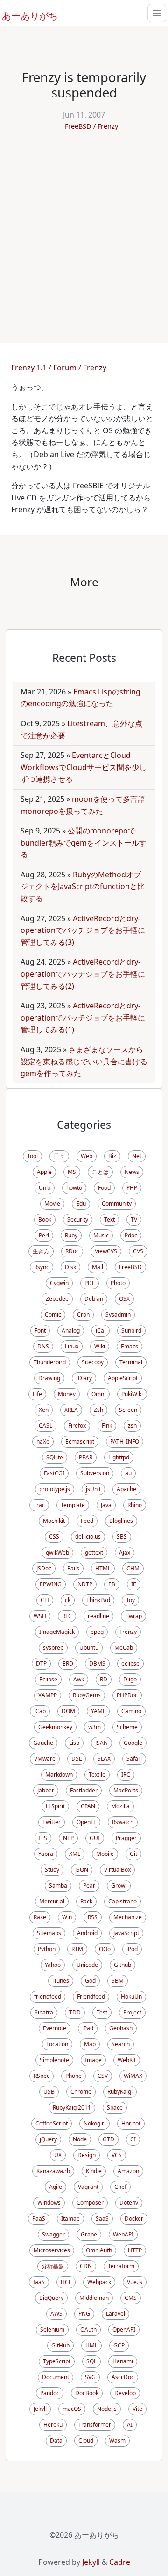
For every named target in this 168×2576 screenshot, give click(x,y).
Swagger (53, 2234)
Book (45, 1219)
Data (56, 2441)
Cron (83, 1315)
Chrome (81, 2092)
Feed (87, 1521)
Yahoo (53, 1965)
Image (93, 2060)
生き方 (41, 1251)
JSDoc (44, 1568)
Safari (134, 1759)
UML (91, 2345)
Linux (72, 1346)
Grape (89, 2234)
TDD (75, 2012)
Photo (118, 1283)
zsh (132, 1426)
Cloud (86, 2441)
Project (132, 2012)
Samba (58, 1885)
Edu (81, 1204)
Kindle (94, 2171)
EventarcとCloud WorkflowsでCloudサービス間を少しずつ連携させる (84, 767)
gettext (94, 1552)
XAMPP (48, 1695)
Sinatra (44, 2012)
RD (104, 1679)
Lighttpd (119, 1457)
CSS (54, 1537)
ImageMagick (57, 1632)
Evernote (55, 2028)
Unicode (87, 1965)
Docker (134, 2218)
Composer (90, 2203)
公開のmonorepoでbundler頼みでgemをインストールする (84, 843)
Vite (137, 2409)
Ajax (125, 1552)
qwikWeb (57, 1552)
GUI (95, 1838)
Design (87, 2155)
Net (137, 1156)
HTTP (135, 2250)
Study (52, 1870)
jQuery (48, 2139)
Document (56, 2377)
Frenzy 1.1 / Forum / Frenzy (59, 368)
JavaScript (126, 1933)
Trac (39, 1505)
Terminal (131, 1362)
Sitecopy (93, 1362)
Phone (73, 2076)
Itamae (70, 2218)
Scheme (127, 1727)
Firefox (77, 1426)
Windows (49, 2203)
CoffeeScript (52, 2123)
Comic (53, 1315)
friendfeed (48, 1996)
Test (102, 2012)
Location (57, 2044)
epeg (97, 1632)
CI (133, 2139)
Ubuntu (89, 1648)
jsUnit (93, 1489)
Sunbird (131, 1330)
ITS (43, 1838)
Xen (44, 1410)
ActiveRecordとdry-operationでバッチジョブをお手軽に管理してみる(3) (83, 930)
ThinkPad (98, 1600)
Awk (79, 1679)
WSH (40, 1616)
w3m (94, 1727)
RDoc (72, 1251)
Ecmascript (80, 1441)
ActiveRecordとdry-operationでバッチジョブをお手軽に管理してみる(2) (83, 974)
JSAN (101, 1743)
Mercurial (52, 1901)
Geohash (121, 2028)
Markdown (59, 1774)
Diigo (130, 1679)
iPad (88, 2028)
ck (68, 1600)
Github (122, 1965)
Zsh (98, 1410)
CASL (45, 1426)
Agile (56, 2187)
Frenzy (108, 126)
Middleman (94, 2298)
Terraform (121, 2266)
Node (80, 2139)
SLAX (104, 1759)
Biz (112, 1156)
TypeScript (57, 2361)
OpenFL (86, 1822)
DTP (41, 1663)
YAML (98, 1711)
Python (47, 1949)
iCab (40, 1711)
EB (112, 1584)
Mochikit (54, 1521)
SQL (91, 2361)
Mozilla (120, 1806)
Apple (44, 1172)
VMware (45, 1759)
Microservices (52, 2250)
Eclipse (48, 1679)
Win (67, 1917)
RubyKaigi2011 (72, 2107)
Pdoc (131, 1235)
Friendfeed (91, 1996)
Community (117, 1204)
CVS (138, 1251)
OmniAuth (99, 2250)
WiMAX (133, 2076)
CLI (45, 1600)
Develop (125, 2393)
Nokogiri (94, 2123)
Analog (71, 1330)
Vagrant (88, 2187)
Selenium (52, 2330)
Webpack (99, 2282)
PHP (132, 1188)
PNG (84, 2314)
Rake (40, 1917)
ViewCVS (106, 1251)
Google (133, 1743)
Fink (107, 1426)
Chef (120, 2187)
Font (40, 1330)
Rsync (42, 1267)
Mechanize (128, 1917)
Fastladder (84, 1790)
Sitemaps (49, 1933)
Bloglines (121, 1521)
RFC (67, 1616)
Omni (98, 1394)
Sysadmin (118, 1315)
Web (87, 1156)
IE (134, 1584)
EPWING (51, 1584)
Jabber (46, 1790)
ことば (100, 1172)
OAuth (88, 2330)
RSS (93, 1917)
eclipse (130, 1663)
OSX (124, 1299)
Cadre (120, 2562)
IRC (126, 1774)
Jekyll (40, 2409)
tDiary (84, 1378)
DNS (43, 1346)
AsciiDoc (123, 2377)
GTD (108, 2139)
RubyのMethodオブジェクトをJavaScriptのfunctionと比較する (83, 886)
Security (78, 1219)
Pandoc (50, 2393)
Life (37, 1394)
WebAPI (123, 2234)
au (128, 1473)
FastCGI (54, 1473)
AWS (56, 2314)
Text (109, 1219)
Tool (32, 1156)
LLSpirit (55, 1806)
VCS (117, 2155)
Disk (70, 1267)
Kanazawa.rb (53, 2171)
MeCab (124, 1648)
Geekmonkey (55, 1727)
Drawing (49, 1378)
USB (49, 2092)
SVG (90, 2377)
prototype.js (55, 1489)
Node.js (107, 2409)
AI (130, 2425)
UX (58, 2155)
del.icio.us (88, 1537)
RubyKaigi (120, 2092)
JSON (82, 1870)
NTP (68, 1838)
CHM (133, 1568)
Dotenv (129, 2203)
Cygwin (59, 1283)
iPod (132, 1949)
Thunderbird (50, 1362)
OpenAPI (124, 2330)
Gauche (43, 1743)
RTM (77, 1949)
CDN (86, 2266)
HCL (66, 2282)
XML (75, 1854)
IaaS (39, 2282)
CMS (131, 2298)
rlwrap (133, 1616)
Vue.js (135, 2282)
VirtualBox (117, 1870)
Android (87, 1933)
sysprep (53, 1648)
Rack (86, 1901)
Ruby (71, 1235)
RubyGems (87, 1695)
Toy (130, 1600)
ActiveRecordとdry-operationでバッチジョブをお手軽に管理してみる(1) (83, 1017)
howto (74, 1188)
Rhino (135, 1505)
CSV (103, 2076)
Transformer (95, 2425)
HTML (103, 1568)
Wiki (100, 1346)
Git (133, 1854)
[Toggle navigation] (157, 13)
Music (101, 1235)
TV (134, 1219)
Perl (44, 1235)
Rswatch (123, 1822)
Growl (119, 1885)
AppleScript (123, 1378)
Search (121, 2044)
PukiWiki (132, 1394)
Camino (131, 1711)
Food (104, 1188)
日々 (59, 1156)
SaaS (102, 2218)
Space (115, 2107)
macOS (72, 2409)
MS (72, 1172)
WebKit (127, 2060)
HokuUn (131, 1996)
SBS (122, 1537)
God (90, 1981)
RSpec (42, 2076)
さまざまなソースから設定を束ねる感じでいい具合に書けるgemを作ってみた (84, 1061)
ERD (68, 1663)
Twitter (52, 1822)
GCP (119, 2345)
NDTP (85, 1584)
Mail (98, 1267)
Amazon (128, 2171)
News (132, 1172)
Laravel (115, 2314)
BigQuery (51, 2298)
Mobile (105, 1854)
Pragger (126, 1838)
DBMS (97, 1663)
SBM (118, 1981)
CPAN (88, 1806)
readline (98, 1616)
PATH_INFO (125, 1441)
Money (67, 1394)
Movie (52, 1204)
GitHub (60, 2345)
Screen (128, 1410)
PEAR (86, 1457)
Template (73, 1505)
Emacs (129, 1346)
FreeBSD (78, 126)
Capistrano (122, 1901)
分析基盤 (53, 2266)
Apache (126, 1489)
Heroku (53, 2425)
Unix (45, 1188)
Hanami (123, 2361)
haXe (43, 1441)
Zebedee (57, 1299)
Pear (89, 1885)
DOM (68, 1711)
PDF (90, 1283)
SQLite (55, 1457)
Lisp (74, 1743)
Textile (97, 1774)
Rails (73, 1568)
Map (90, 2044)
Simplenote (54, 2060)
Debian (94, 1299)
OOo (105, 1949)
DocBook (87, 2393)
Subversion (95, 1473)
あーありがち (25, 14)
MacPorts (126, 1790)
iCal (101, 1330)
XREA (71, 1410)
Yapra (46, 1854)
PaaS (39, 2218)
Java (106, 1505)
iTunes (61, 1981)
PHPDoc (127, 1695)
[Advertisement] (84, 232)
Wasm (117, 2441)
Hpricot (131, 2123)
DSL (77, 1759)
